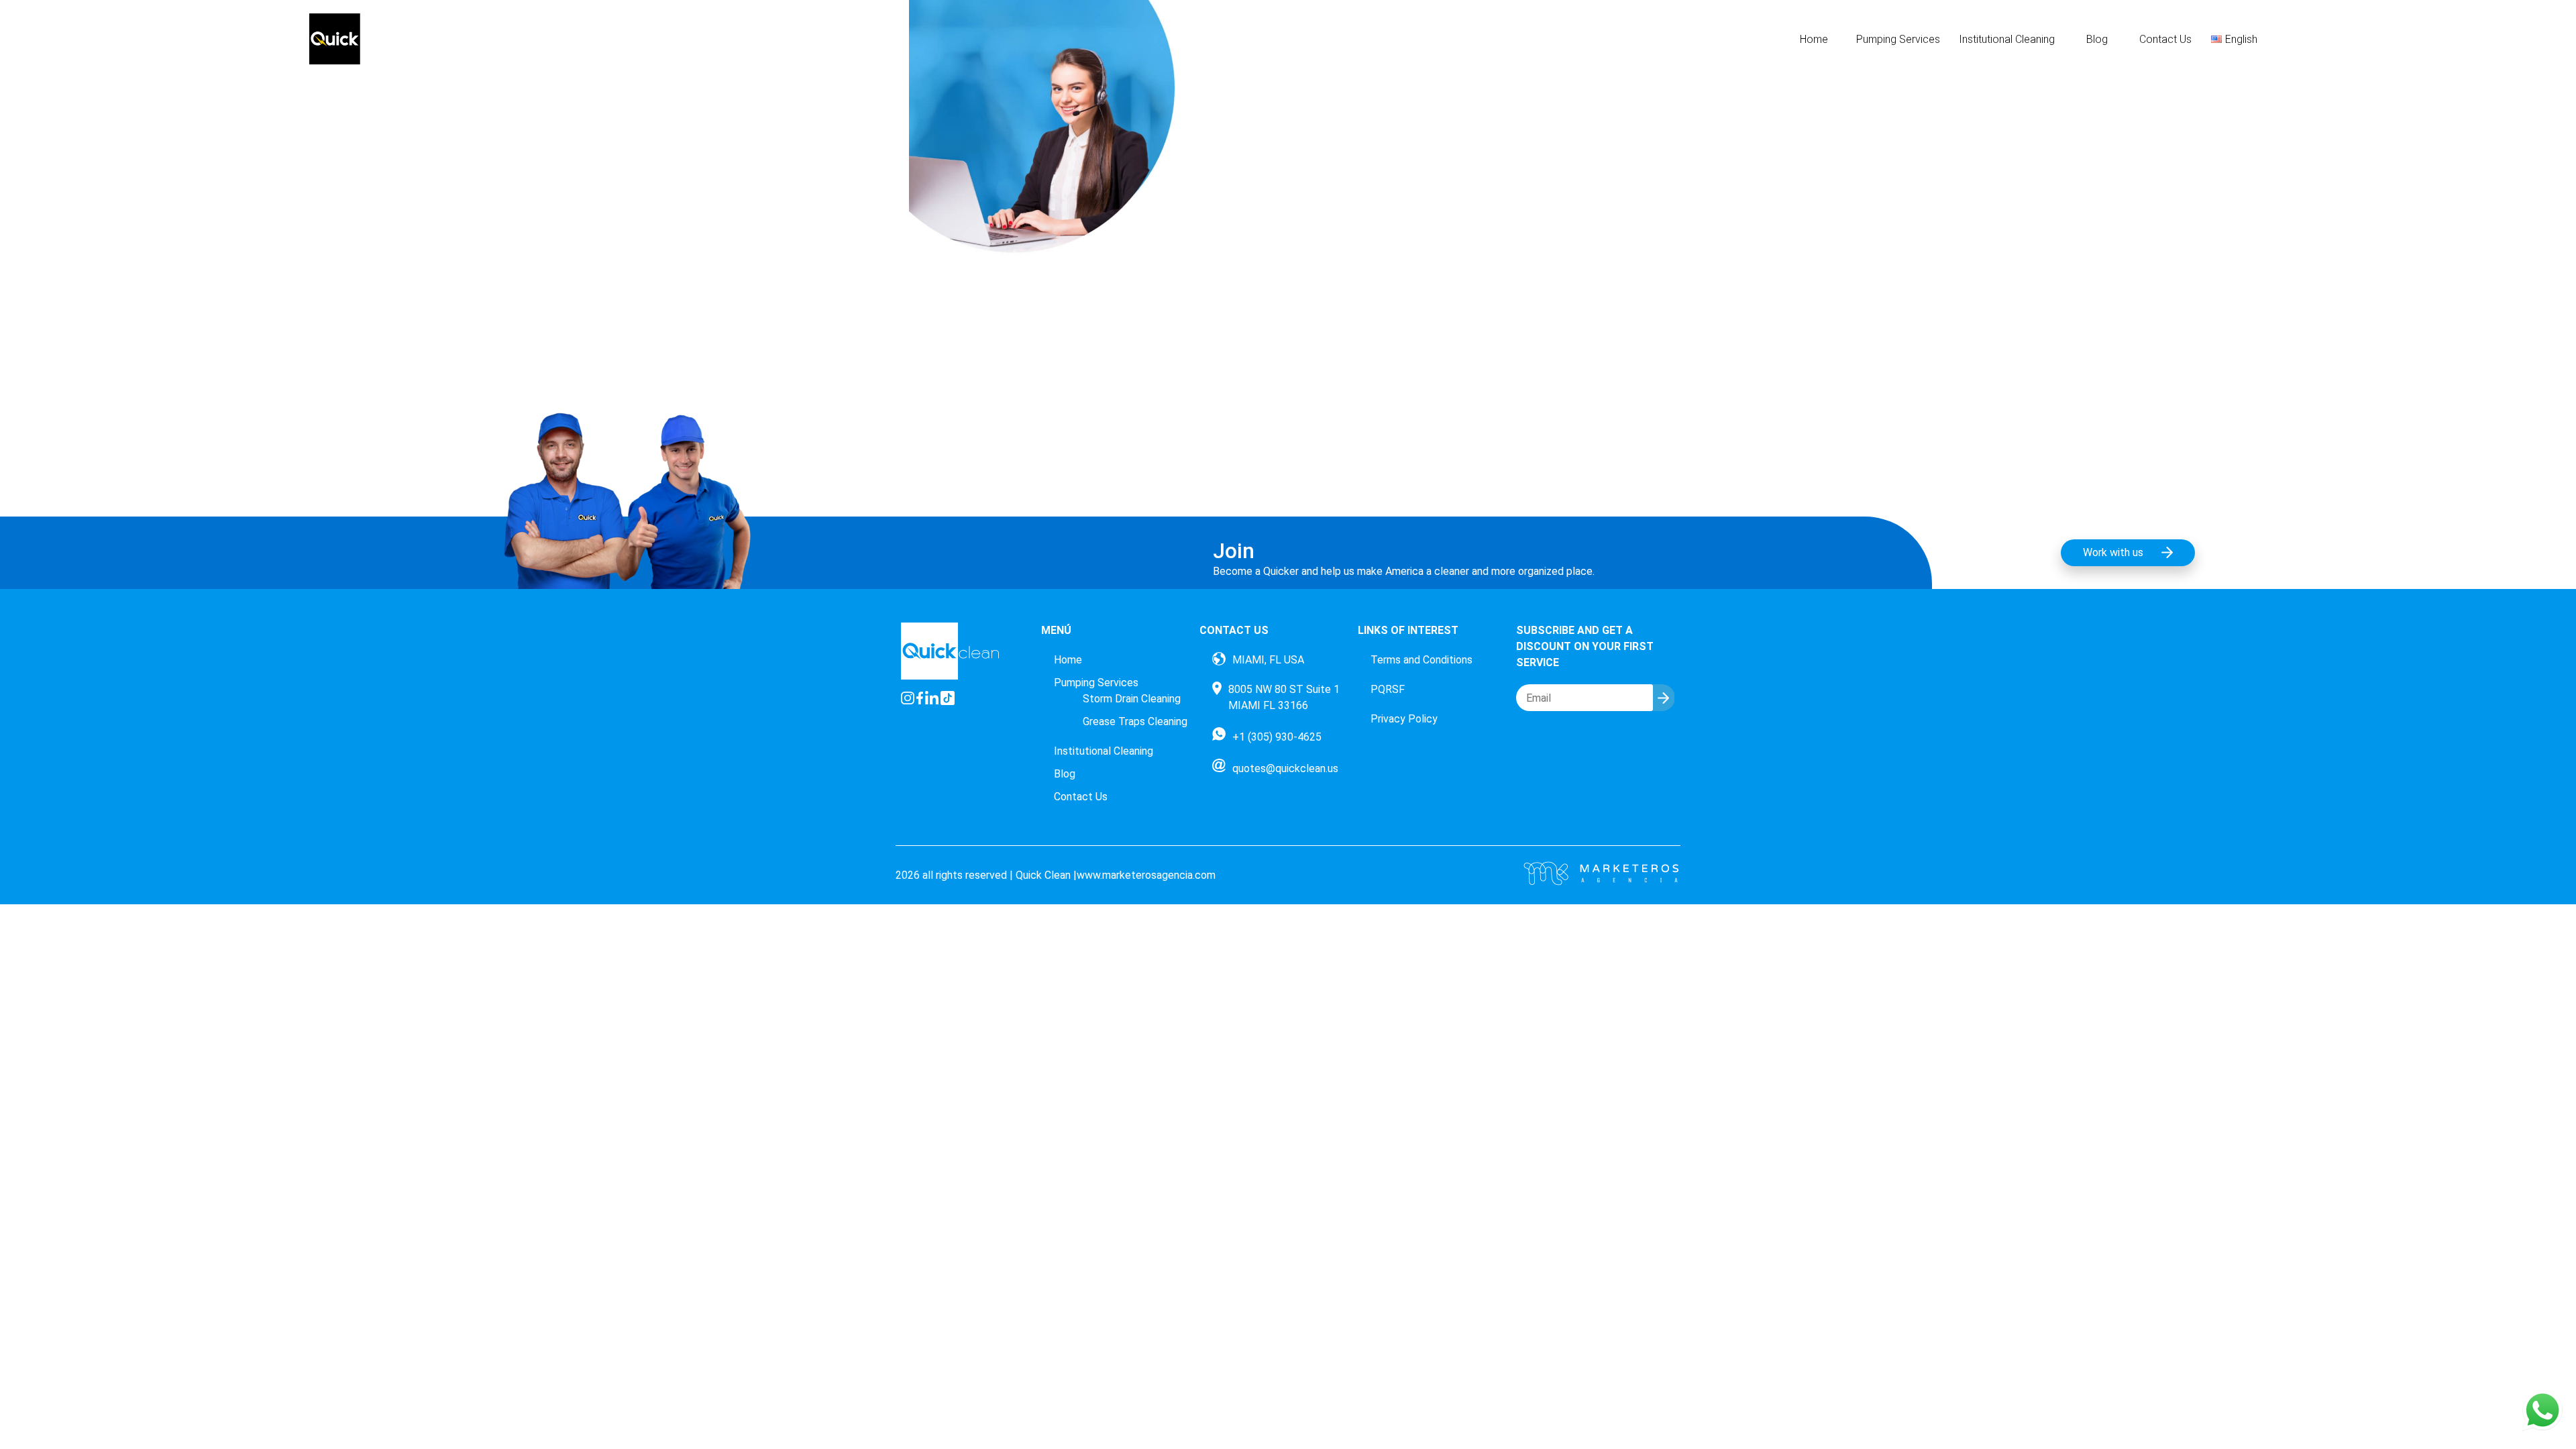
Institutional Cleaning (2007, 39)
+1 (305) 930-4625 (1277, 737)
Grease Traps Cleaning (1135, 721)
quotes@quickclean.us (1285, 768)
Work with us (2113, 552)
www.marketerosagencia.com (1146, 875)
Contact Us (2165, 39)
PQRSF (1388, 689)
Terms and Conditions (1421, 660)
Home (1814, 39)
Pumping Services (1898, 39)
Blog (2097, 39)
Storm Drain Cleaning (1132, 699)
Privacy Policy (1404, 719)
